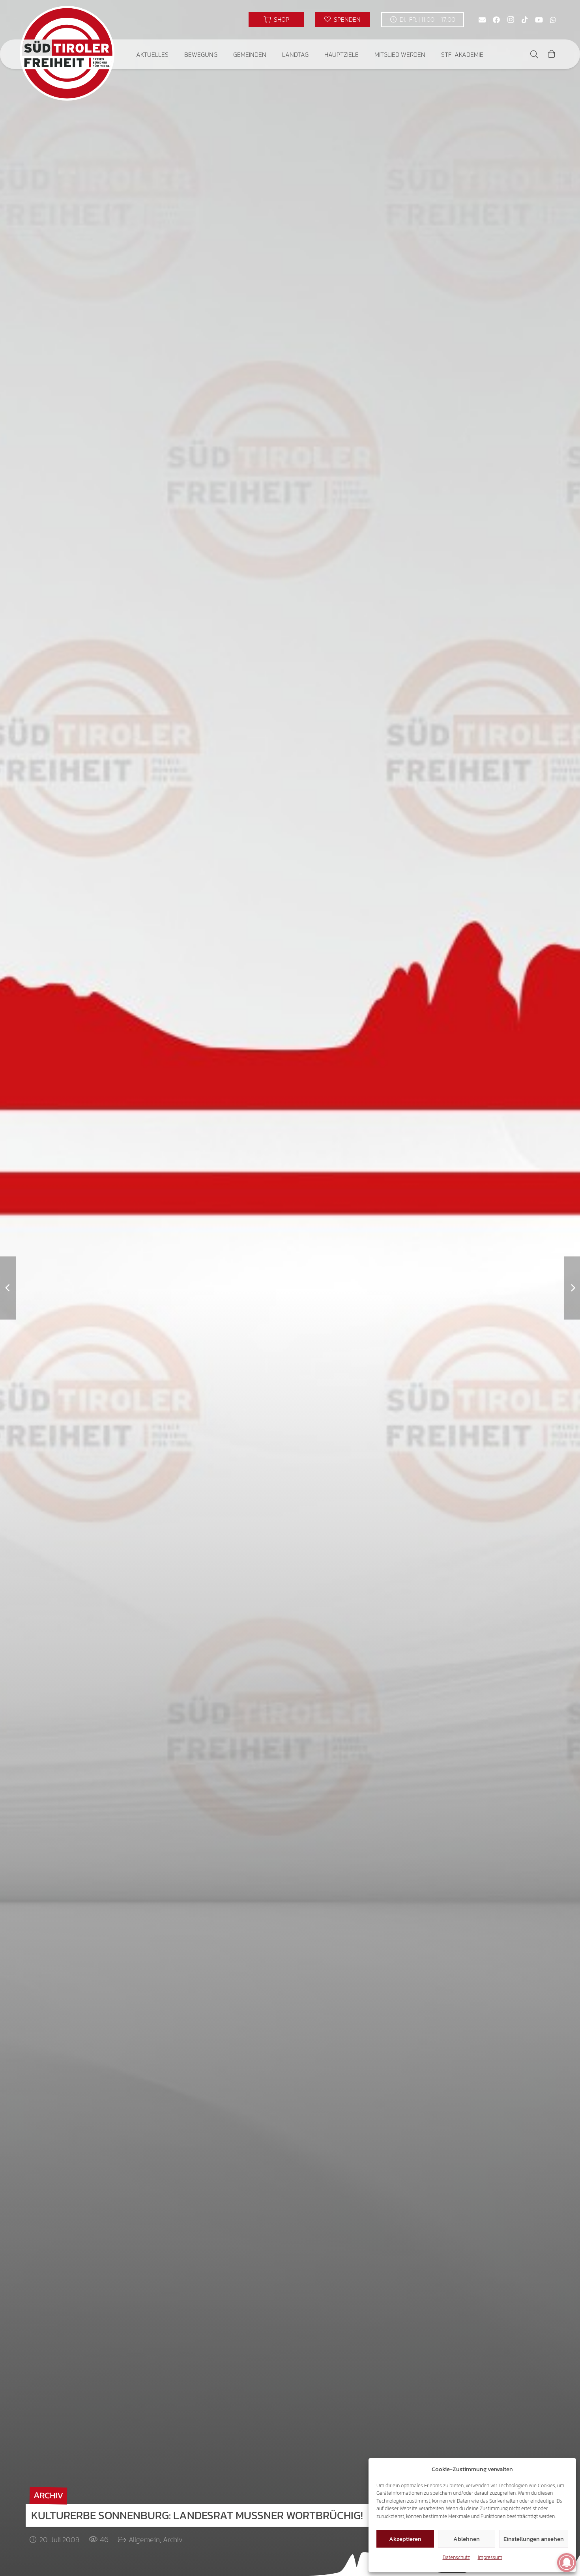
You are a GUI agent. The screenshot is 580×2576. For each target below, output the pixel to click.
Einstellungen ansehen (534, 2539)
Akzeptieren (405, 2539)
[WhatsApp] (553, 20)
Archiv (173, 2540)
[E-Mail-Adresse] (482, 20)
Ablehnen (467, 2539)
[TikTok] (525, 20)
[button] (174, 54)
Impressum (490, 2557)
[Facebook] (496, 20)
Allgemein (144, 2540)
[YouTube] (539, 20)
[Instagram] (511, 20)
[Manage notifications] (567, 2563)
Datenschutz (456, 2557)
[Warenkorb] (552, 54)
